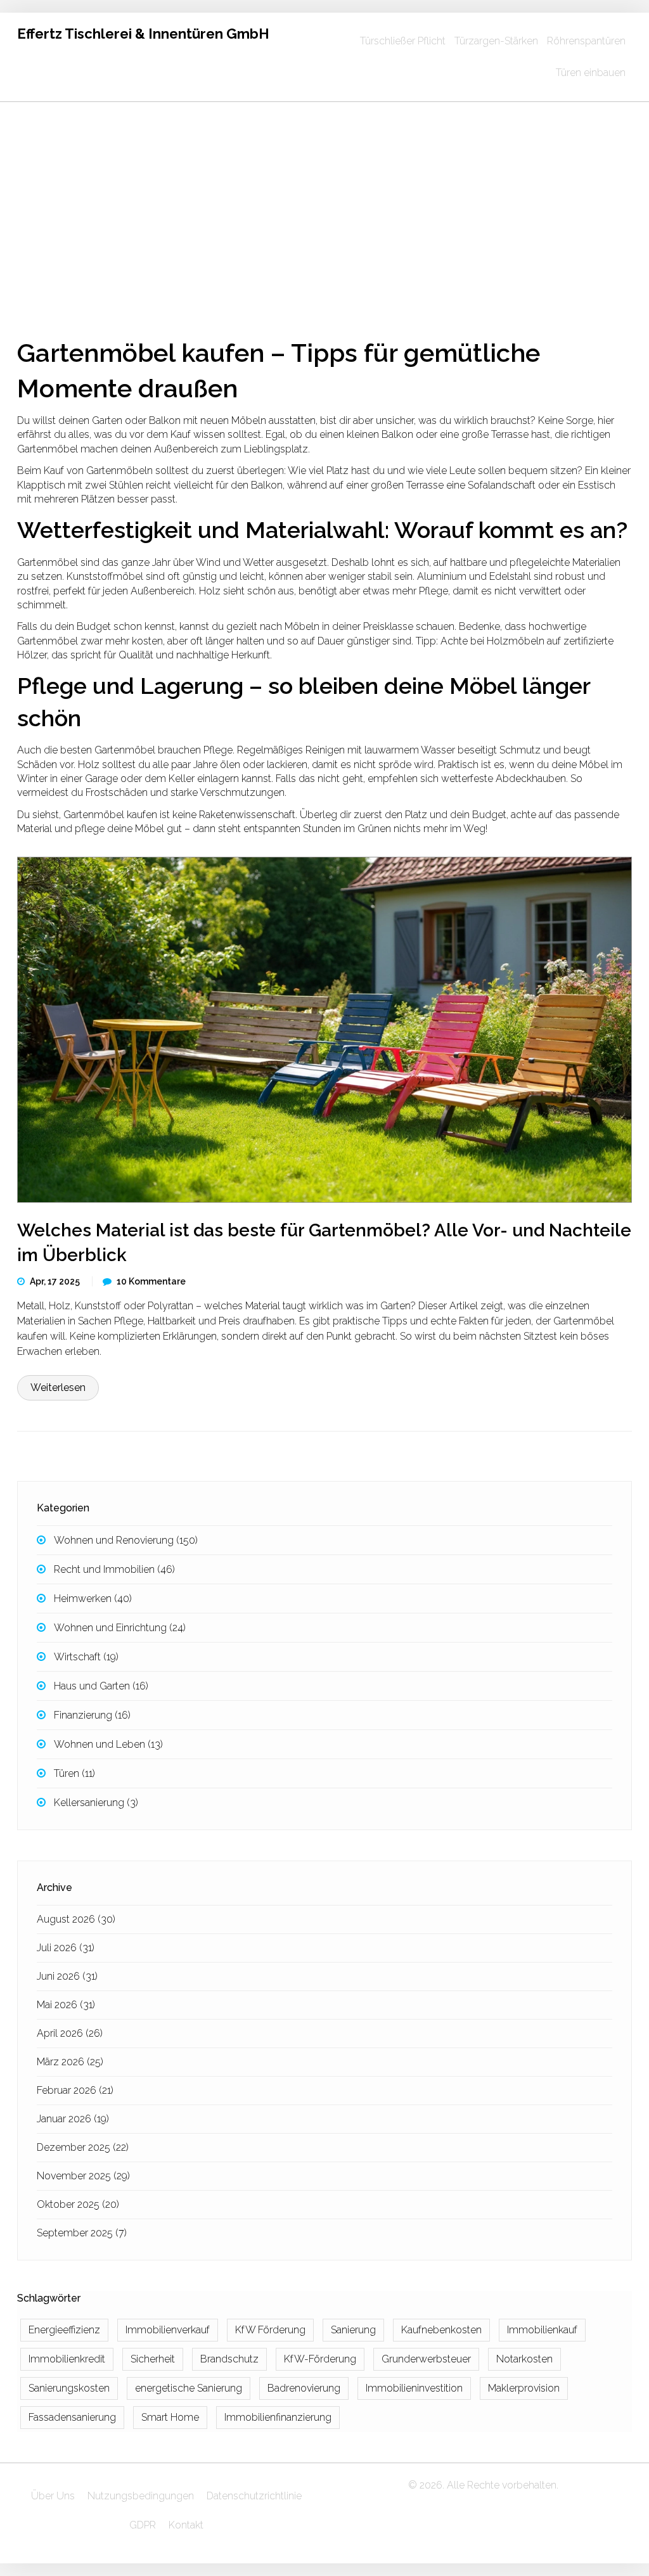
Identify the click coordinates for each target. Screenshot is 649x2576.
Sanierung (353, 2330)
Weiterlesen (58, 1387)
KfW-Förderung (320, 2359)
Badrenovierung (304, 2388)
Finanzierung (92, 1715)
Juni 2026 (67, 1976)
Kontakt (186, 2525)
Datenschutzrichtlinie (254, 2496)
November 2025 (83, 2176)
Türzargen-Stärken (496, 41)
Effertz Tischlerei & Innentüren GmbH (143, 34)
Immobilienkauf (542, 2330)
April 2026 (70, 2033)
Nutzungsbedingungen (141, 2496)
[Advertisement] (324, 197)
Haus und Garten (101, 1686)
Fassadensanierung (72, 2417)
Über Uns (53, 2496)
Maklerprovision (524, 2388)
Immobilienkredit (67, 2359)
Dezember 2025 (83, 2147)
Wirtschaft (86, 1657)
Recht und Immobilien (114, 1569)
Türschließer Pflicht (403, 41)
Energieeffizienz (64, 2330)
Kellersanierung (96, 1803)
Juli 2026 (66, 1948)
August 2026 (76, 1919)
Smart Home (170, 2417)
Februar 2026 (75, 2090)
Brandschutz (229, 2359)
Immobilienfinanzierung (278, 2417)
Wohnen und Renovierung (126, 1540)
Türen (74, 1773)
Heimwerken (93, 1599)
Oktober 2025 (78, 2204)
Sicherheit (153, 2359)
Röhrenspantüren (586, 41)
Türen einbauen (591, 73)
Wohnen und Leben (108, 1744)
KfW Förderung (270, 2330)
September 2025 (82, 2233)
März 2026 (70, 2062)
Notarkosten (524, 2359)
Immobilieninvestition (414, 2388)
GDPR (143, 2525)
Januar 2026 (73, 2119)
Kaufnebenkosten (441, 2330)
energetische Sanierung (189, 2388)
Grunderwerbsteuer (426, 2359)
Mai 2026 (66, 2005)
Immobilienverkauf (168, 2330)
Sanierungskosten (69, 2388)
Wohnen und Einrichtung (120, 1628)
